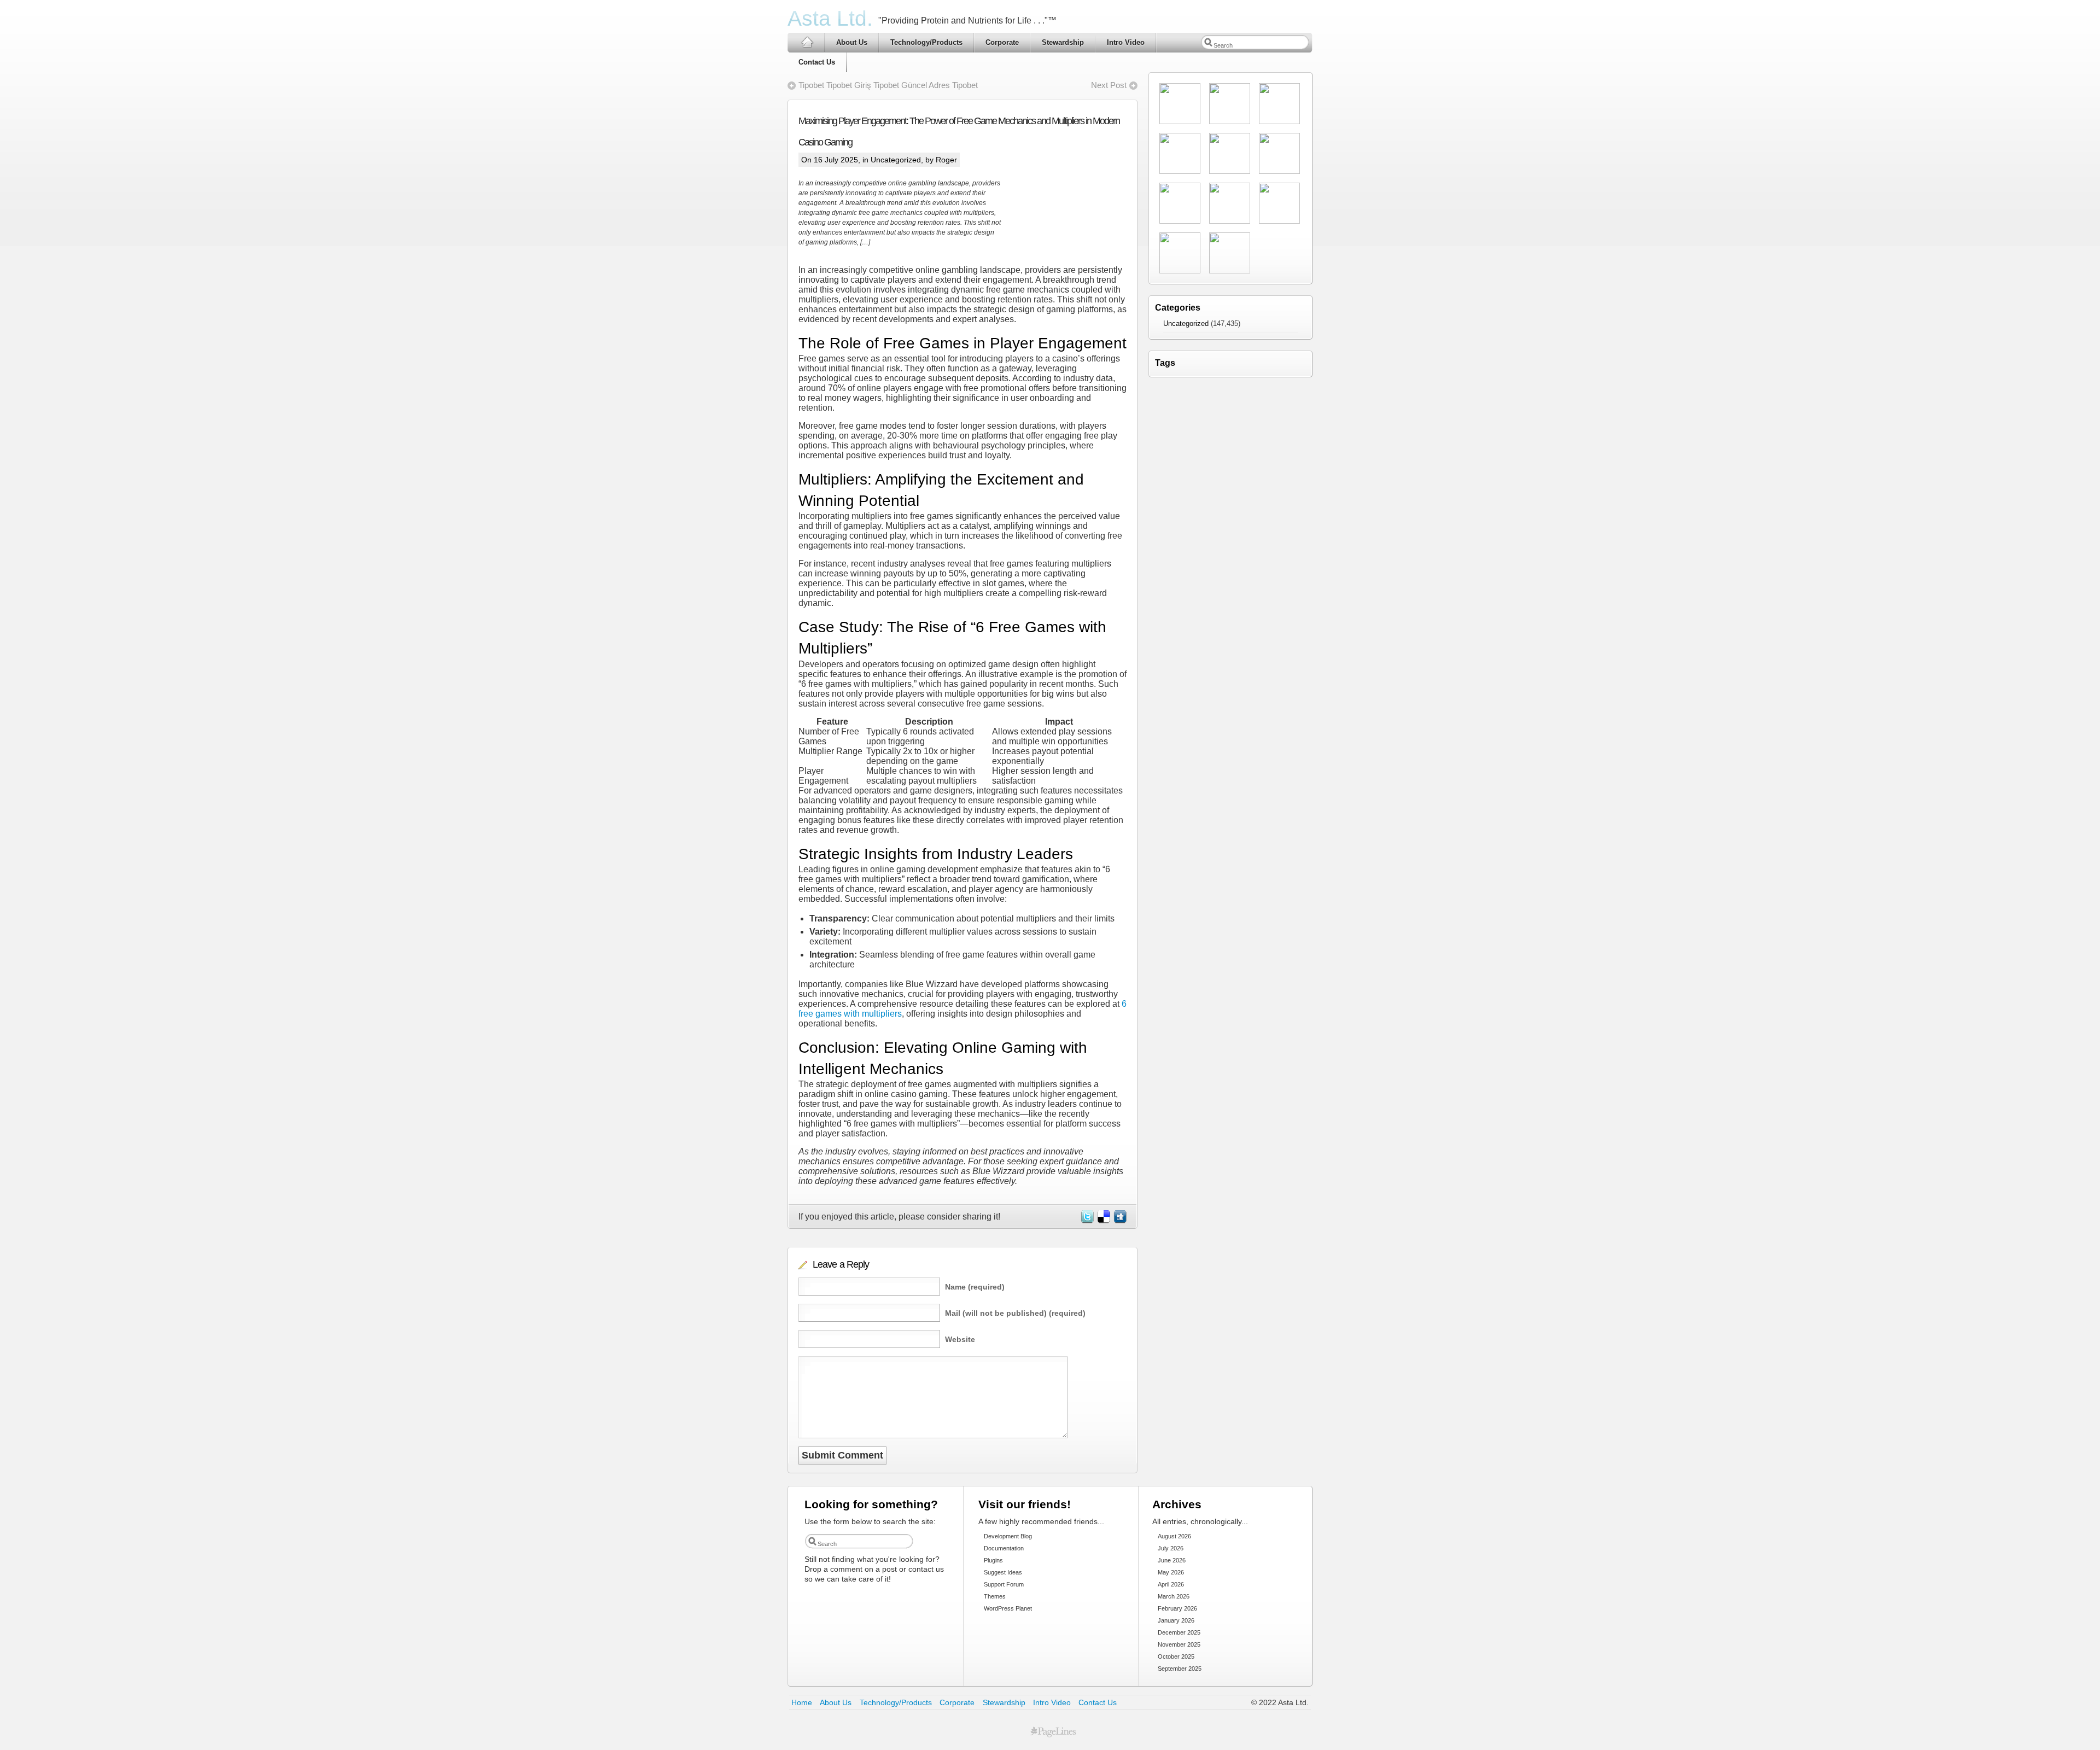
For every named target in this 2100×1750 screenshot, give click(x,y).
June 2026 (1172, 1560)
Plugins (993, 1560)
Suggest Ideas (1003, 1572)
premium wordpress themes (1053, 1732)
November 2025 (1179, 1644)
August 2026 (1174, 1536)
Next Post (1109, 85)
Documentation (1004, 1548)
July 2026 (1171, 1548)
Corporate (1002, 42)
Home (802, 1702)
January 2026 (1176, 1620)
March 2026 (1174, 1596)
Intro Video (1126, 42)
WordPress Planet (1008, 1608)
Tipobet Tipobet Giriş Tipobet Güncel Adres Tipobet (888, 85)
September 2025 (1180, 1669)
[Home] (806, 42)
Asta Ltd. (830, 18)
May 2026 (1171, 1572)
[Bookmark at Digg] (1119, 1220)
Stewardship (1063, 42)
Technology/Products (926, 42)
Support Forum (1004, 1584)
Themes (995, 1596)
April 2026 (1171, 1584)
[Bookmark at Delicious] (1103, 1220)
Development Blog (1008, 1536)
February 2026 (1177, 1608)
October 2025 (1176, 1656)
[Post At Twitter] (1087, 1220)
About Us (852, 42)
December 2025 (1179, 1632)
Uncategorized (896, 160)
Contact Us (817, 62)
